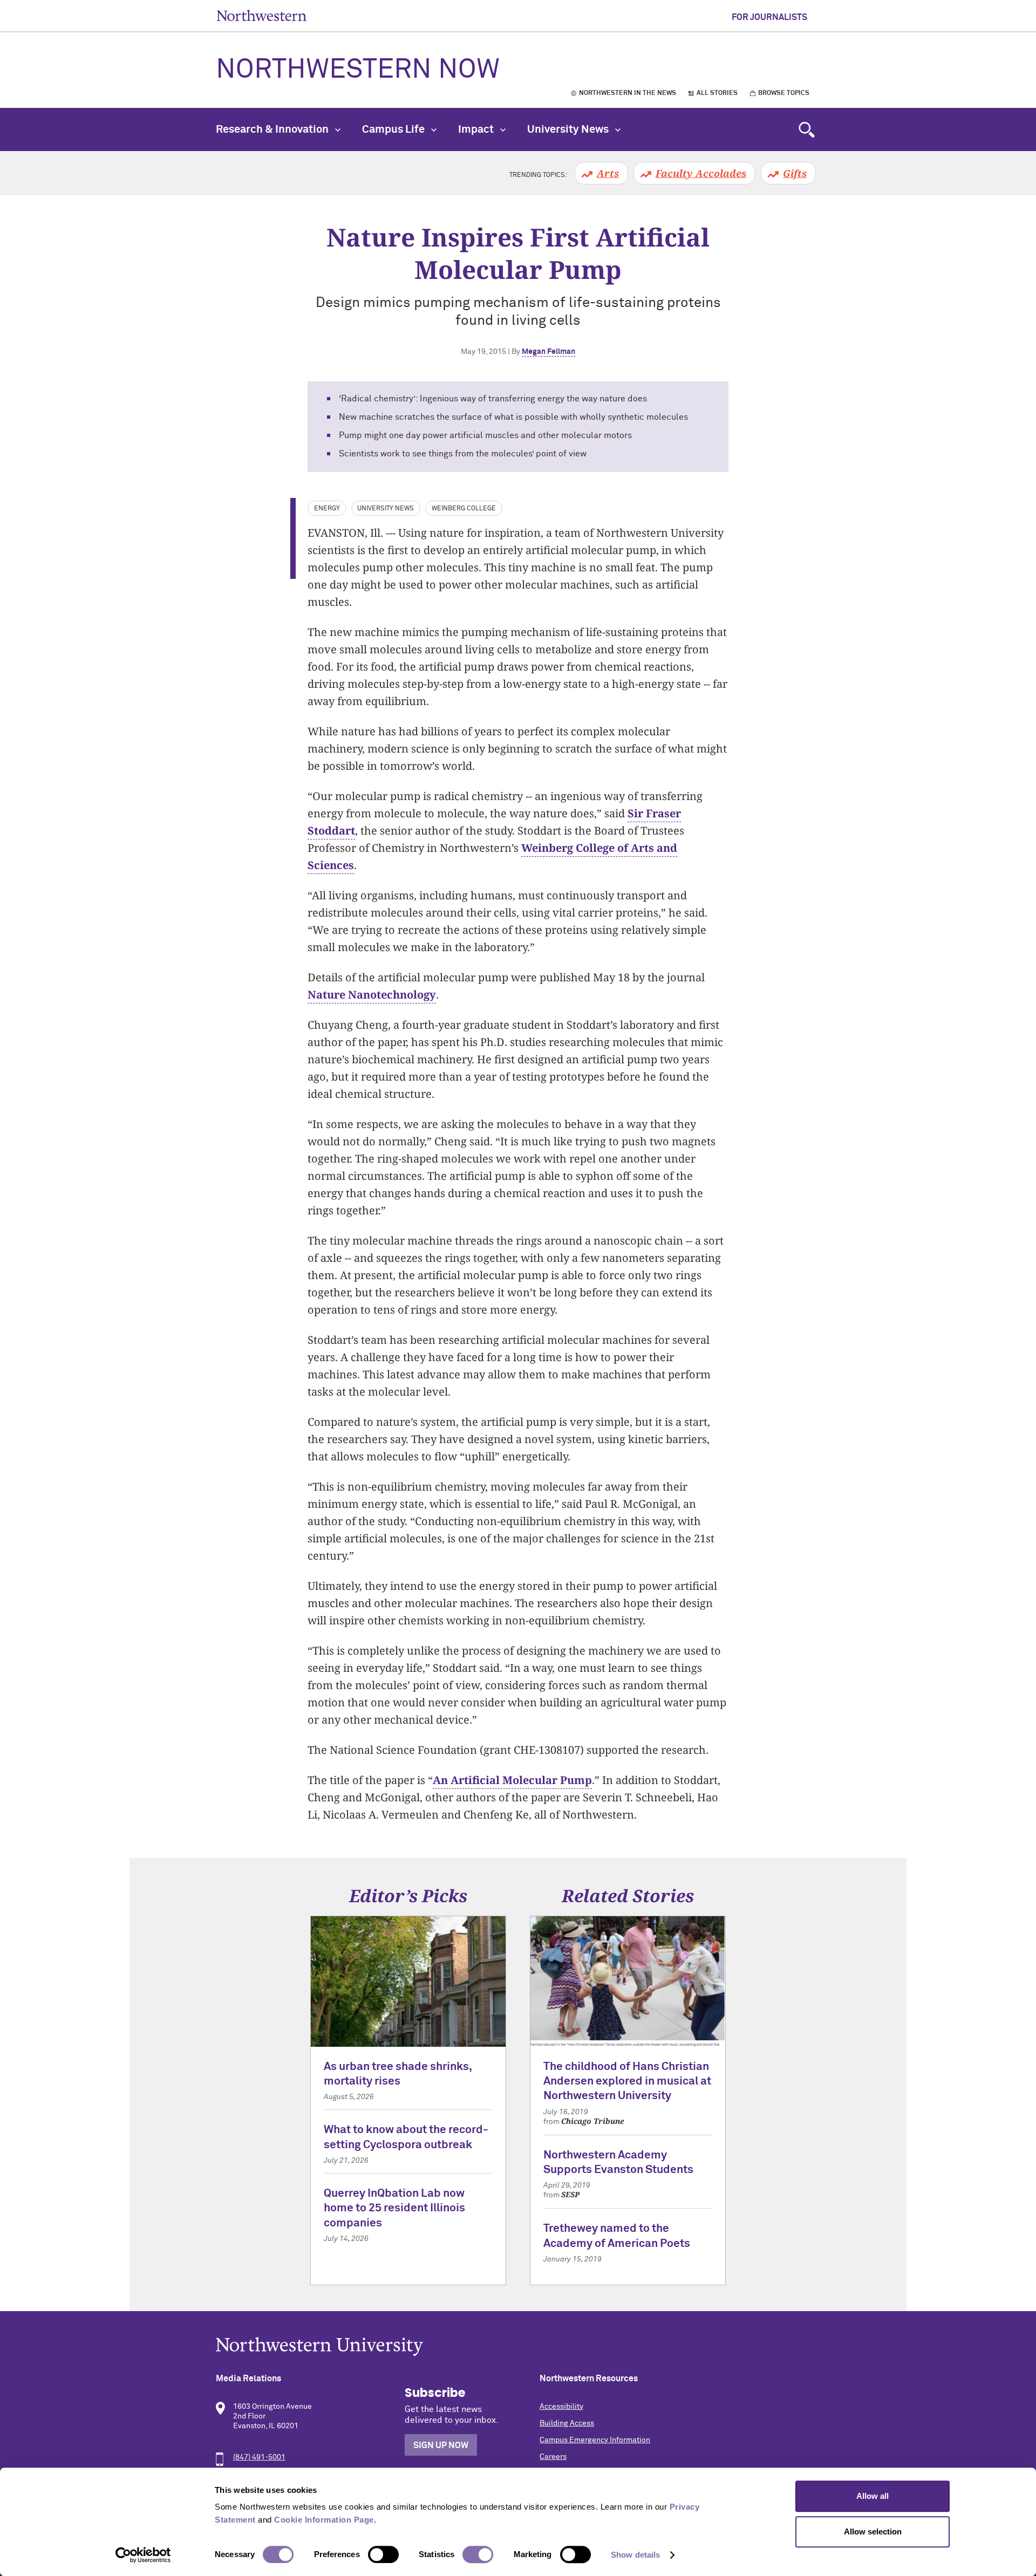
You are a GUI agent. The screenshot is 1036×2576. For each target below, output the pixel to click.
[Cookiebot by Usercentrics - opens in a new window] (143, 2555)
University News (569, 129)
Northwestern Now (358, 70)
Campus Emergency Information (595, 2440)
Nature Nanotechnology (372, 995)
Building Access (567, 2423)
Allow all (873, 2496)
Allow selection (873, 2531)
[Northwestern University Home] (262, 15)
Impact (477, 129)
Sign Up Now (441, 2445)
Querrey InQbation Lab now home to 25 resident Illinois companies (394, 2209)
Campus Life (394, 129)
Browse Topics (784, 93)
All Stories (717, 93)
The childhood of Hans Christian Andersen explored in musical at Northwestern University (627, 2082)
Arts (608, 173)
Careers (553, 2457)
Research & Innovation (273, 129)
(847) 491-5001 (259, 2457)
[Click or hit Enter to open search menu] (807, 129)
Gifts (795, 173)
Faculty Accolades (701, 173)
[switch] (383, 2554)
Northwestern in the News (628, 93)
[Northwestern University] (518, 2346)
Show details (635, 2555)
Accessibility (561, 2407)
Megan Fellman (548, 352)
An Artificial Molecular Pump (512, 1780)
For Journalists (769, 17)
